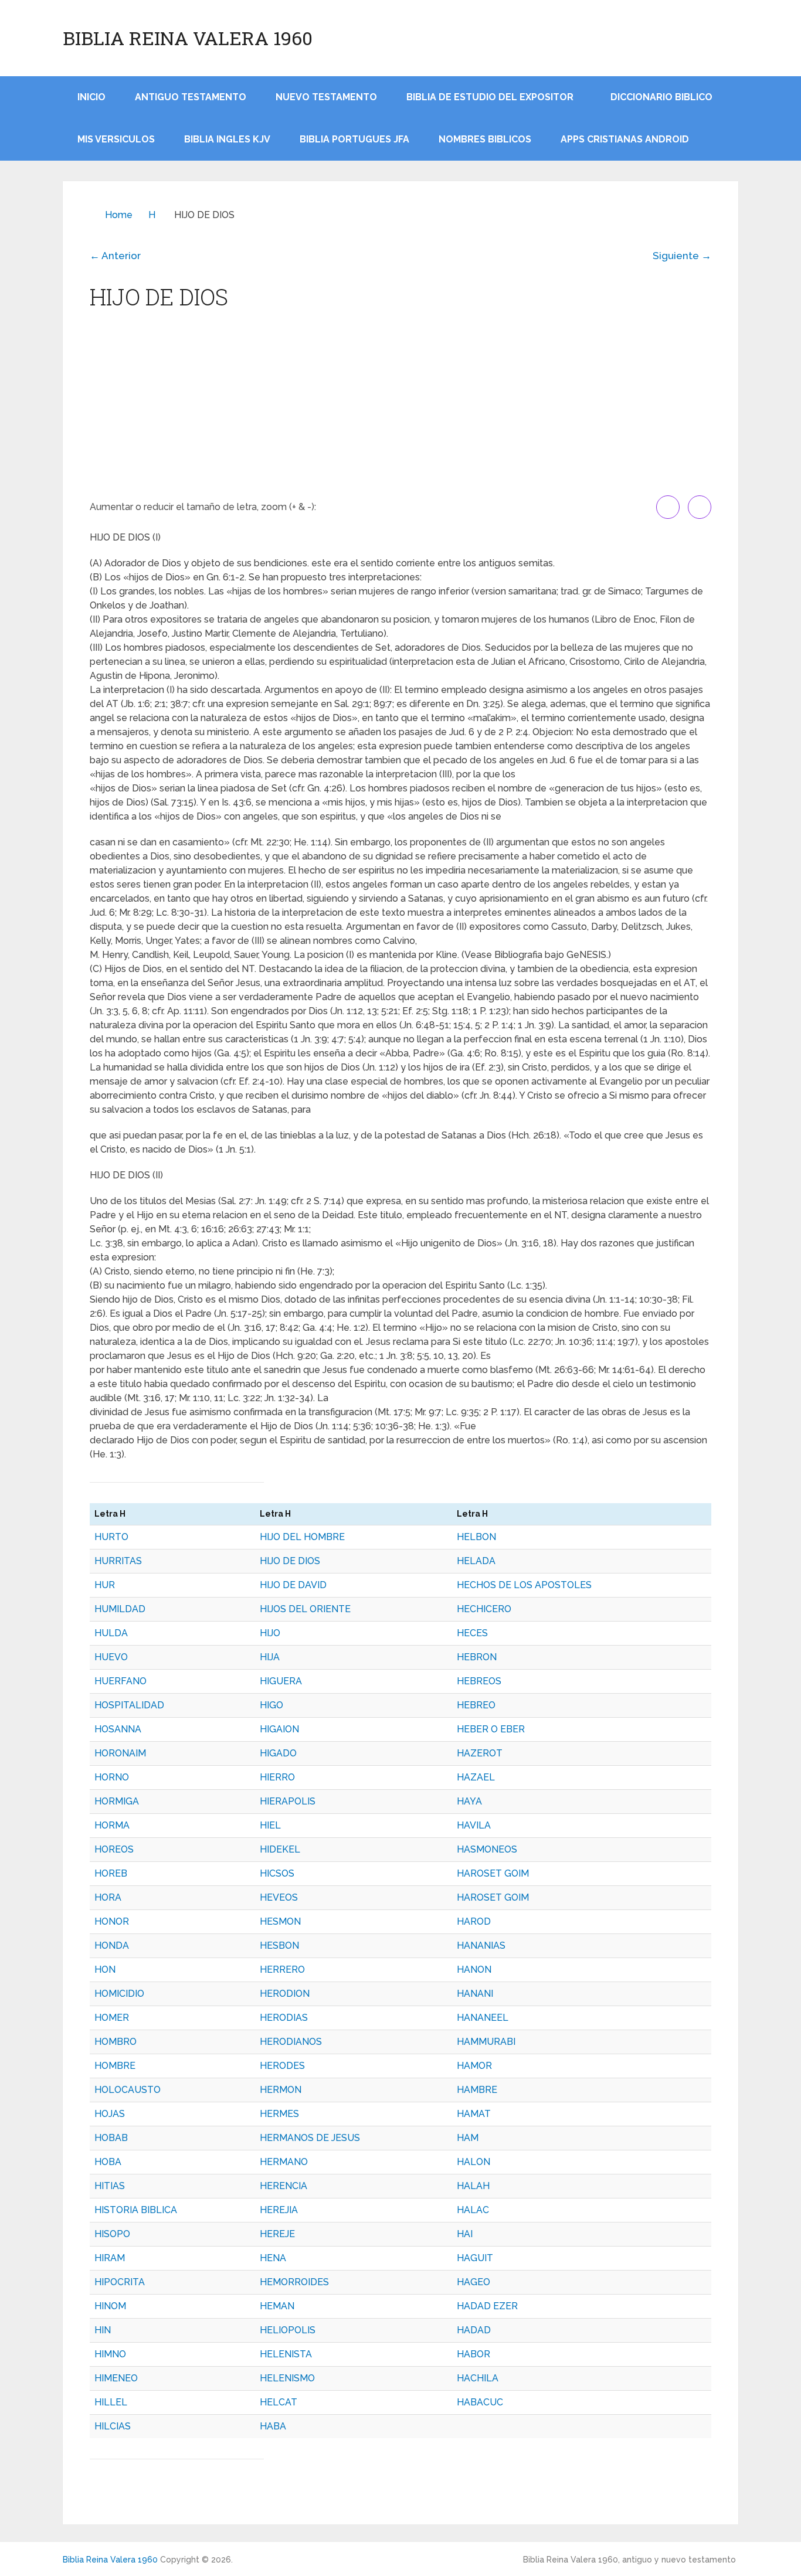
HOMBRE (115, 2066)
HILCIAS (113, 2426)
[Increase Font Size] (668, 507)
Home (119, 215)
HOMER (112, 2018)
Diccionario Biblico (661, 97)
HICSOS (277, 1873)
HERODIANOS (291, 2042)
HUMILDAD (120, 1609)
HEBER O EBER (491, 1729)
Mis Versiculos (116, 139)
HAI (465, 2234)
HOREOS (114, 1849)
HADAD (474, 2330)
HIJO (270, 1633)
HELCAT (279, 2402)
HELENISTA (286, 2354)
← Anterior (115, 256)
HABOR (474, 2354)
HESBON (279, 1945)
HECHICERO (484, 1609)
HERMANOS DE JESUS (310, 2138)
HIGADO (278, 1753)
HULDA (111, 1633)
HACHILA (478, 2378)
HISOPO (112, 2234)
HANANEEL (483, 2018)
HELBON (476, 1537)
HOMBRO (116, 2042)
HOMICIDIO (119, 1994)
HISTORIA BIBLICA (136, 2210)
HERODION (285, 1994)
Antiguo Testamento (191, 97)
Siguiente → (682, 256)
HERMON (281, 2090)
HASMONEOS (487, 1849)
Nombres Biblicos (485, 139)
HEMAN (277, 2306)
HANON (474, 1970)
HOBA (108, 2162)
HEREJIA (279, 2210)
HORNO (112, 1777)
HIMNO (110, 2354)
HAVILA (474, 1825)
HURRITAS (118, 1561)
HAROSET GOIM (493, 1873)
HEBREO (476, 1705)
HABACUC (480, 2402)
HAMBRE (477, 2090)
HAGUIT (475, 2258)
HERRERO (282, 1970)
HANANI (475, 1994)
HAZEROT (480, 1753)
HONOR (112, 1921)
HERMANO (284, 2162)
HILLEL (111, 2402)
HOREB (111, 1873)
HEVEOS (279, 1897)
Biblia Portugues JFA (354, 139)
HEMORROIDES (294, 2282)
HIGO (271, 1705)
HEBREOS (479, 1681)
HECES (472, 1633)
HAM (468, 2138)
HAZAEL (476, 1777)
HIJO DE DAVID (293, 1585)
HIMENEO (116, 2378)
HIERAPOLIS (288, 1801)
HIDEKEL (280, 1849)
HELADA (476, 1561)
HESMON (280, 1921)
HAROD (474, 1921)
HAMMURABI (486, 2042)
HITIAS (110, 2186)
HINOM (110, 2306)
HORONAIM (120, 1753)
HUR (105, 1585)
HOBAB (111, 2138)
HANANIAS (481, 1945)
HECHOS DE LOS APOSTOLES (524, 1585)
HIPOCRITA (120, 2282)
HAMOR (474, 2066)
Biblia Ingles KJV (227, 139)
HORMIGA (117, 1801)
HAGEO (474, 2282)
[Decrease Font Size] (700, 507)
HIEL (270, 1825)
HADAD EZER (487, 2306)
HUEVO (111, 1657)
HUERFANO (121, 1681)
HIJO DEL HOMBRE (302, 1537)
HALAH (473, 2186)
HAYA (469, 1801)
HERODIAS (284, 2018)
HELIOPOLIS (288, 2330)
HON (105, 1970)
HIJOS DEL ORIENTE (305, 1609)
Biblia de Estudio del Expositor (490, 97)
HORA (108, 1897)
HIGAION (279, 1729)
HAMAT (474, 2114)
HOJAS (110, 2114)
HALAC (473, 2210)
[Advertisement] (400, 407)
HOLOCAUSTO (128, 2090)
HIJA (270, 1657)
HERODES (282, 2066)
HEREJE (277, 2234)
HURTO (111, 1537)
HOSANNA (118, 1729)
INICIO (91, 97)
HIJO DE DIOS (290, 1561)
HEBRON (477, 1657)
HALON (474, 2162)
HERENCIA (284, 2186)
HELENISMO (287, 2378)
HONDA (112, 1945)
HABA (273, 2426)
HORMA (112, 1825)
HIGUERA (281, 1681)
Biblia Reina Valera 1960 (188, 38)
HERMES (279, 2114)
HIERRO (277, 1777)
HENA (273, 2258)
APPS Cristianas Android (625, 139)
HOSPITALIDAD (129, 1705)
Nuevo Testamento (326, 97)
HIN (103, 2330)
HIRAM (110, 2258)
